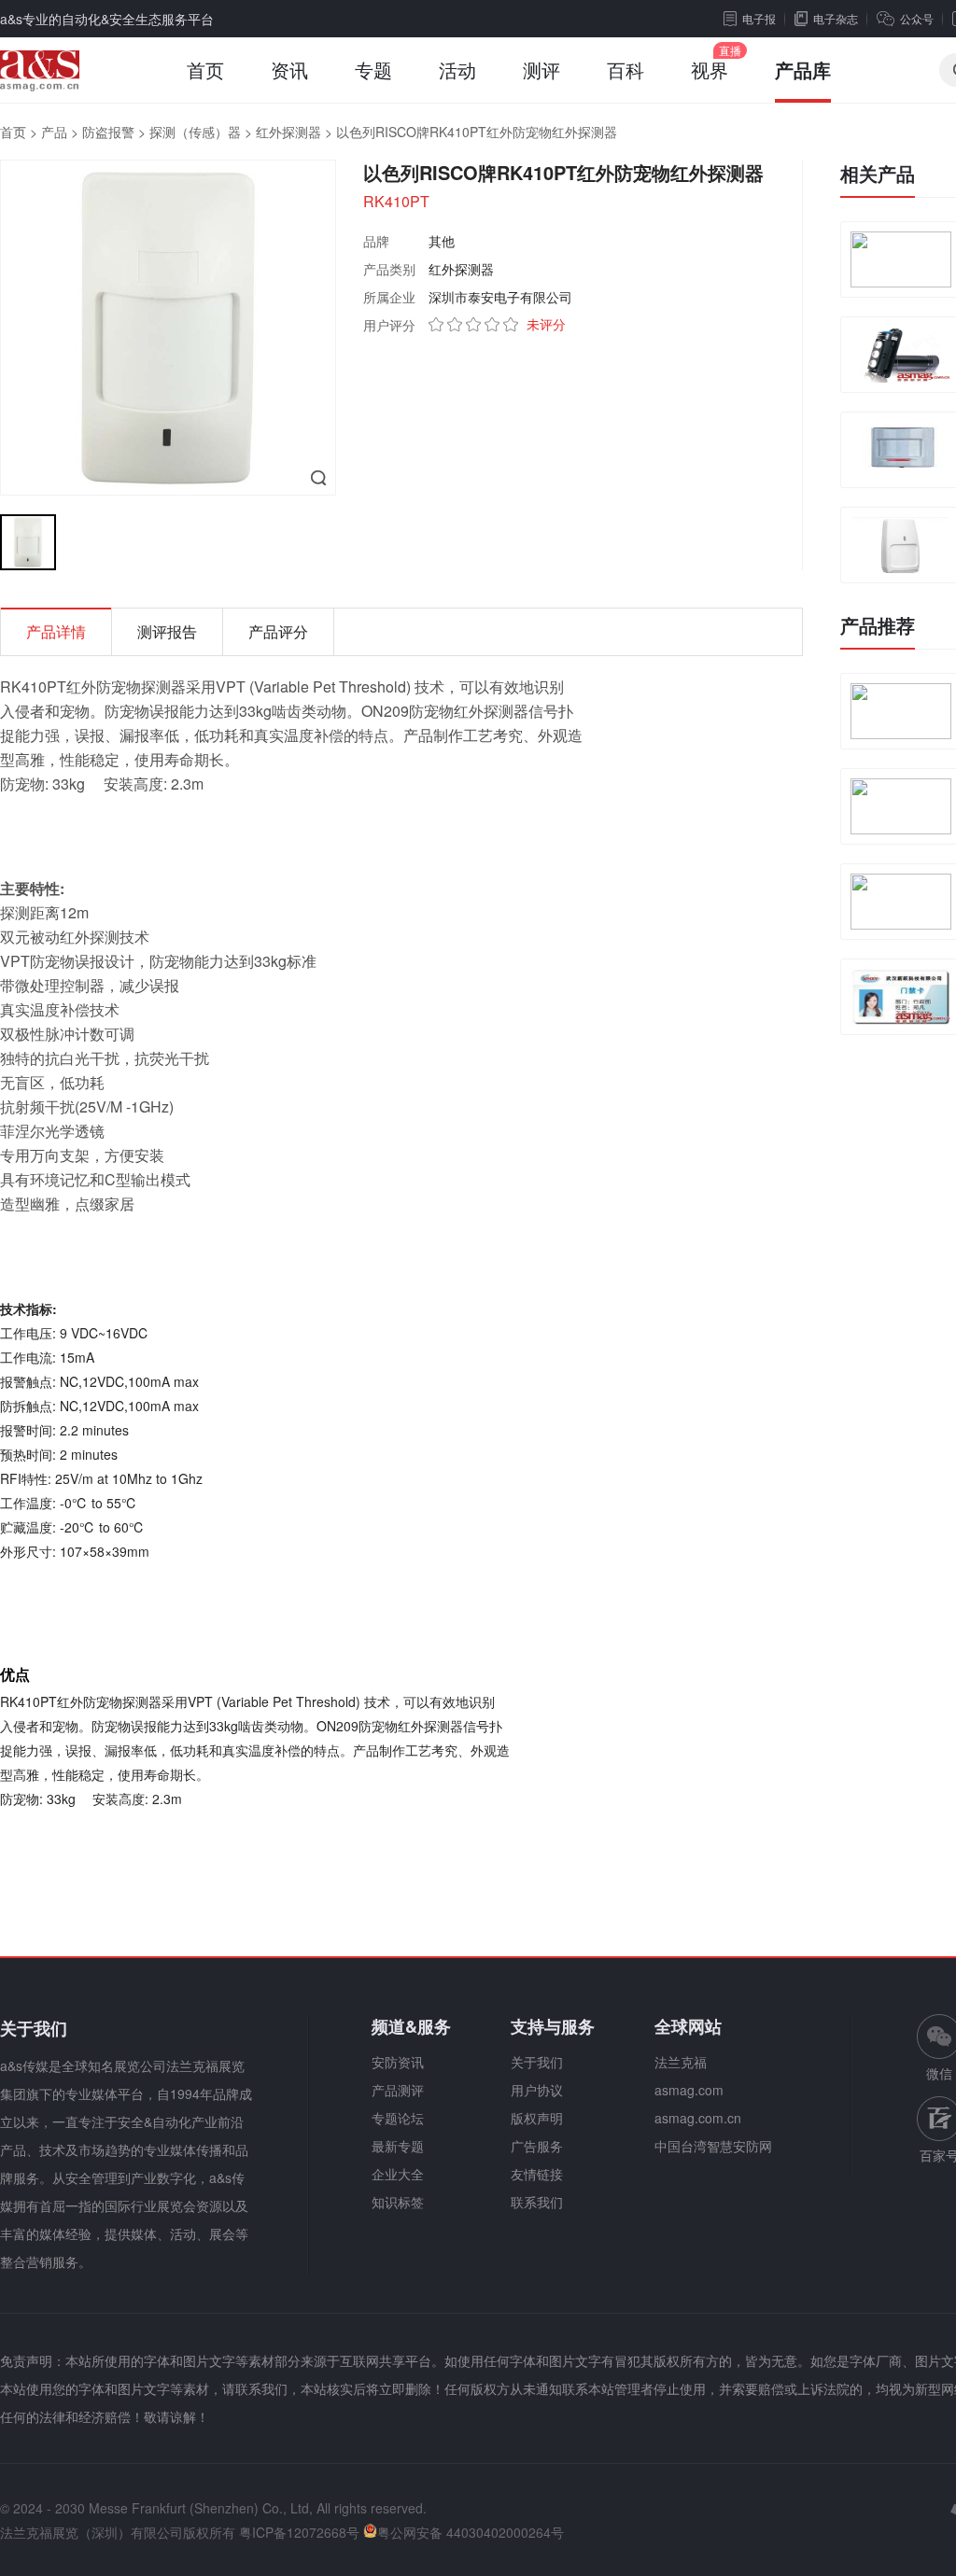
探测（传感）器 (195, 132)
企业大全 (398, 2174)
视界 (710, 70)
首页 (205, 70)
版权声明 (537, 2118)
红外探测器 (288, 132)
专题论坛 (398, 2118)
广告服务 (537, 2146)
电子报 (759, 18)
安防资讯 (398, 2062)
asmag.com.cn (698, 2118)
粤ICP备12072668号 (299, 2532)
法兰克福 (681, 2062)
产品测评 (398, 2090)
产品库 (803, 70)
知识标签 (398, 2202)
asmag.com (689, 2090)
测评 (541, 70)
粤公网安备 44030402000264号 (471, 2532)
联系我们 (537, 2202)
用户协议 (537, 2090)
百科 (626, 70)
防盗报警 (108, 132)
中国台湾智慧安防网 (713, 2146)
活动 (457, 70)
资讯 (289, 70)
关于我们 (537, 2062)
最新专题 (398, 2146)
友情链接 (537, 2174)
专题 (373, 70)
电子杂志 (836, 18)
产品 (54, 132)
